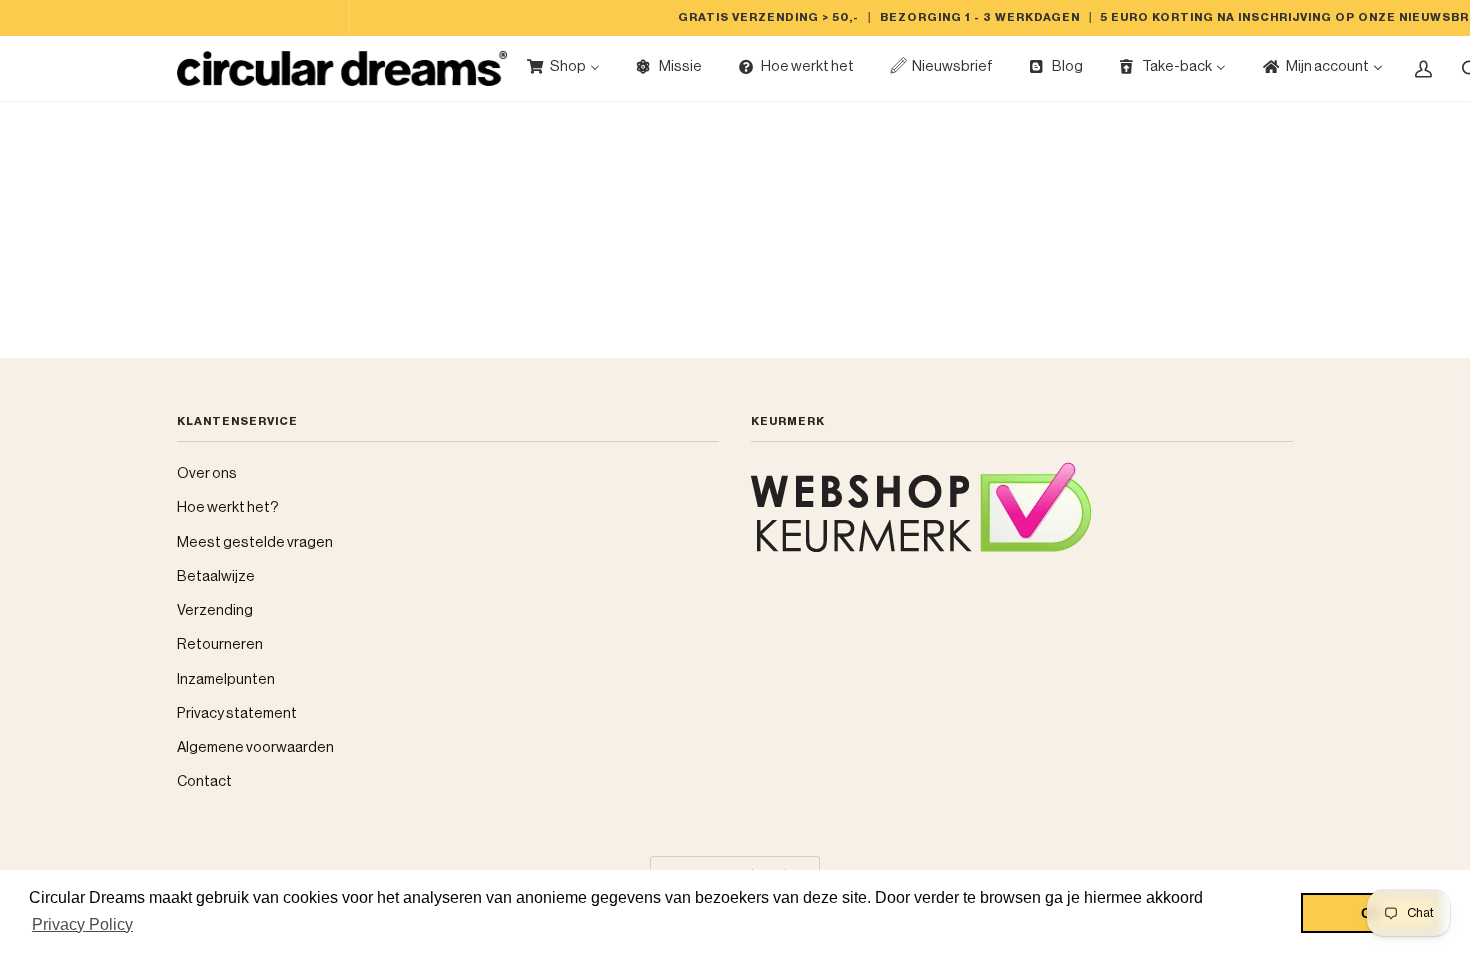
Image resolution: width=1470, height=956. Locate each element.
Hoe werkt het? (228, 507)
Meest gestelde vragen (255, 542)
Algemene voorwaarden (255, 747)
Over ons (207, 473)
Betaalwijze (216, 576)
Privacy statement (237, 713)
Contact (204, 781)
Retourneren (220, 644)
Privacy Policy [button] (82, 924)
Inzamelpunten (226, 679)
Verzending (215, 610)
